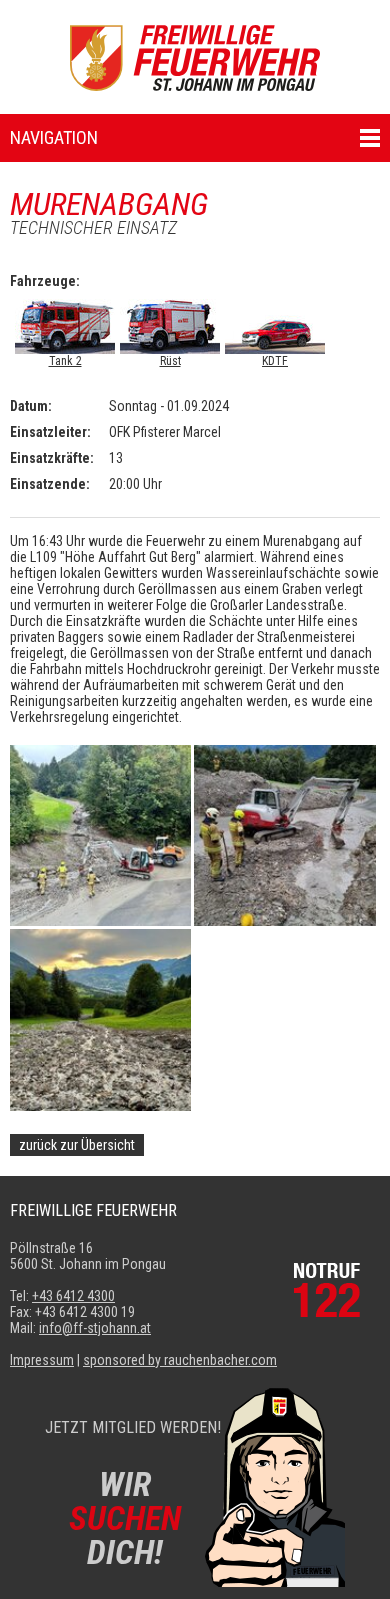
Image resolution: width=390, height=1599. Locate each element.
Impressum (42, 1360)
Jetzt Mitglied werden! (133, 1427)
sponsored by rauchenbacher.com (180, 1360)
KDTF (275, 361)
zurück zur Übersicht (77, 1145)
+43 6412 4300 (73, 1296)
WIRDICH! (125, 1518)
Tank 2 (65, 361)
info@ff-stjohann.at (95, 1328)
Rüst (170, 361)
